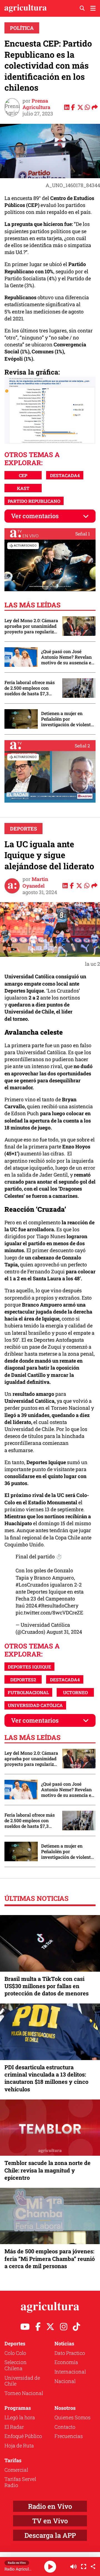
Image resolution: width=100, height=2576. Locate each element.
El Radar (14, 2427)
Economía (66, 2362)
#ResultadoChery (58, 1606)
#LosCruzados (32, 1585)
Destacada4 (65, 475)
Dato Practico (70, 2353)
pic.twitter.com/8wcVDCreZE (49, 1612)
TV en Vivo (50, 2521)
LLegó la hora (20, 2417)
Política (22, 28)
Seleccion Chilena (16, 2365)
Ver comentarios (35, 516)
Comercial (16, 2470)
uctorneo (75, 1692)
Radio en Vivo (50, 2506)
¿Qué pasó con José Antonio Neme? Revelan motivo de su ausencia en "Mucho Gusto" (67, 657)
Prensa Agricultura (36, 104)
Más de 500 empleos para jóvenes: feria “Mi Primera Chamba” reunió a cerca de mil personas (50, 2258)
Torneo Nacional (24, 2393)
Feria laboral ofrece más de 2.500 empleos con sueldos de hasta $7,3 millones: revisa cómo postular (30, 688)
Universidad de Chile (22, 2381)
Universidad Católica (35, 1705)
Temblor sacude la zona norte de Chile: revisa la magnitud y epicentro (47, 2170)
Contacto (65, 2427)
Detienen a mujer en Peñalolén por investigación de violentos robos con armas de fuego (68, 719)
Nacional (65, 2381)
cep (23, 475)
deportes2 (23, 1680)
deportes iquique (29, 1667)
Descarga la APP (50, 2535)
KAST (23, 488)
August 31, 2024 (64, 1632)
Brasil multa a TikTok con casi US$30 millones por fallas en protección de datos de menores (47, 1986)
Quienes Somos (72, 2417)
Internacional (70, 2372)
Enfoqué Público (23, 2436)
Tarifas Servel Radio (20, 2482)
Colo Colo (15, 2353)
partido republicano (34, 501)
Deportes (23, 829)
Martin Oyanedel (35, 882)
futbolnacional (28, 1692)
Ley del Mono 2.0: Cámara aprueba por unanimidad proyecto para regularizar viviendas (31, 626)
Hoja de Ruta (19, 2445)
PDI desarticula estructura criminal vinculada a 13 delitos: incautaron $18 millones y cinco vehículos (46, 2078)
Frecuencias (69, 2436)
